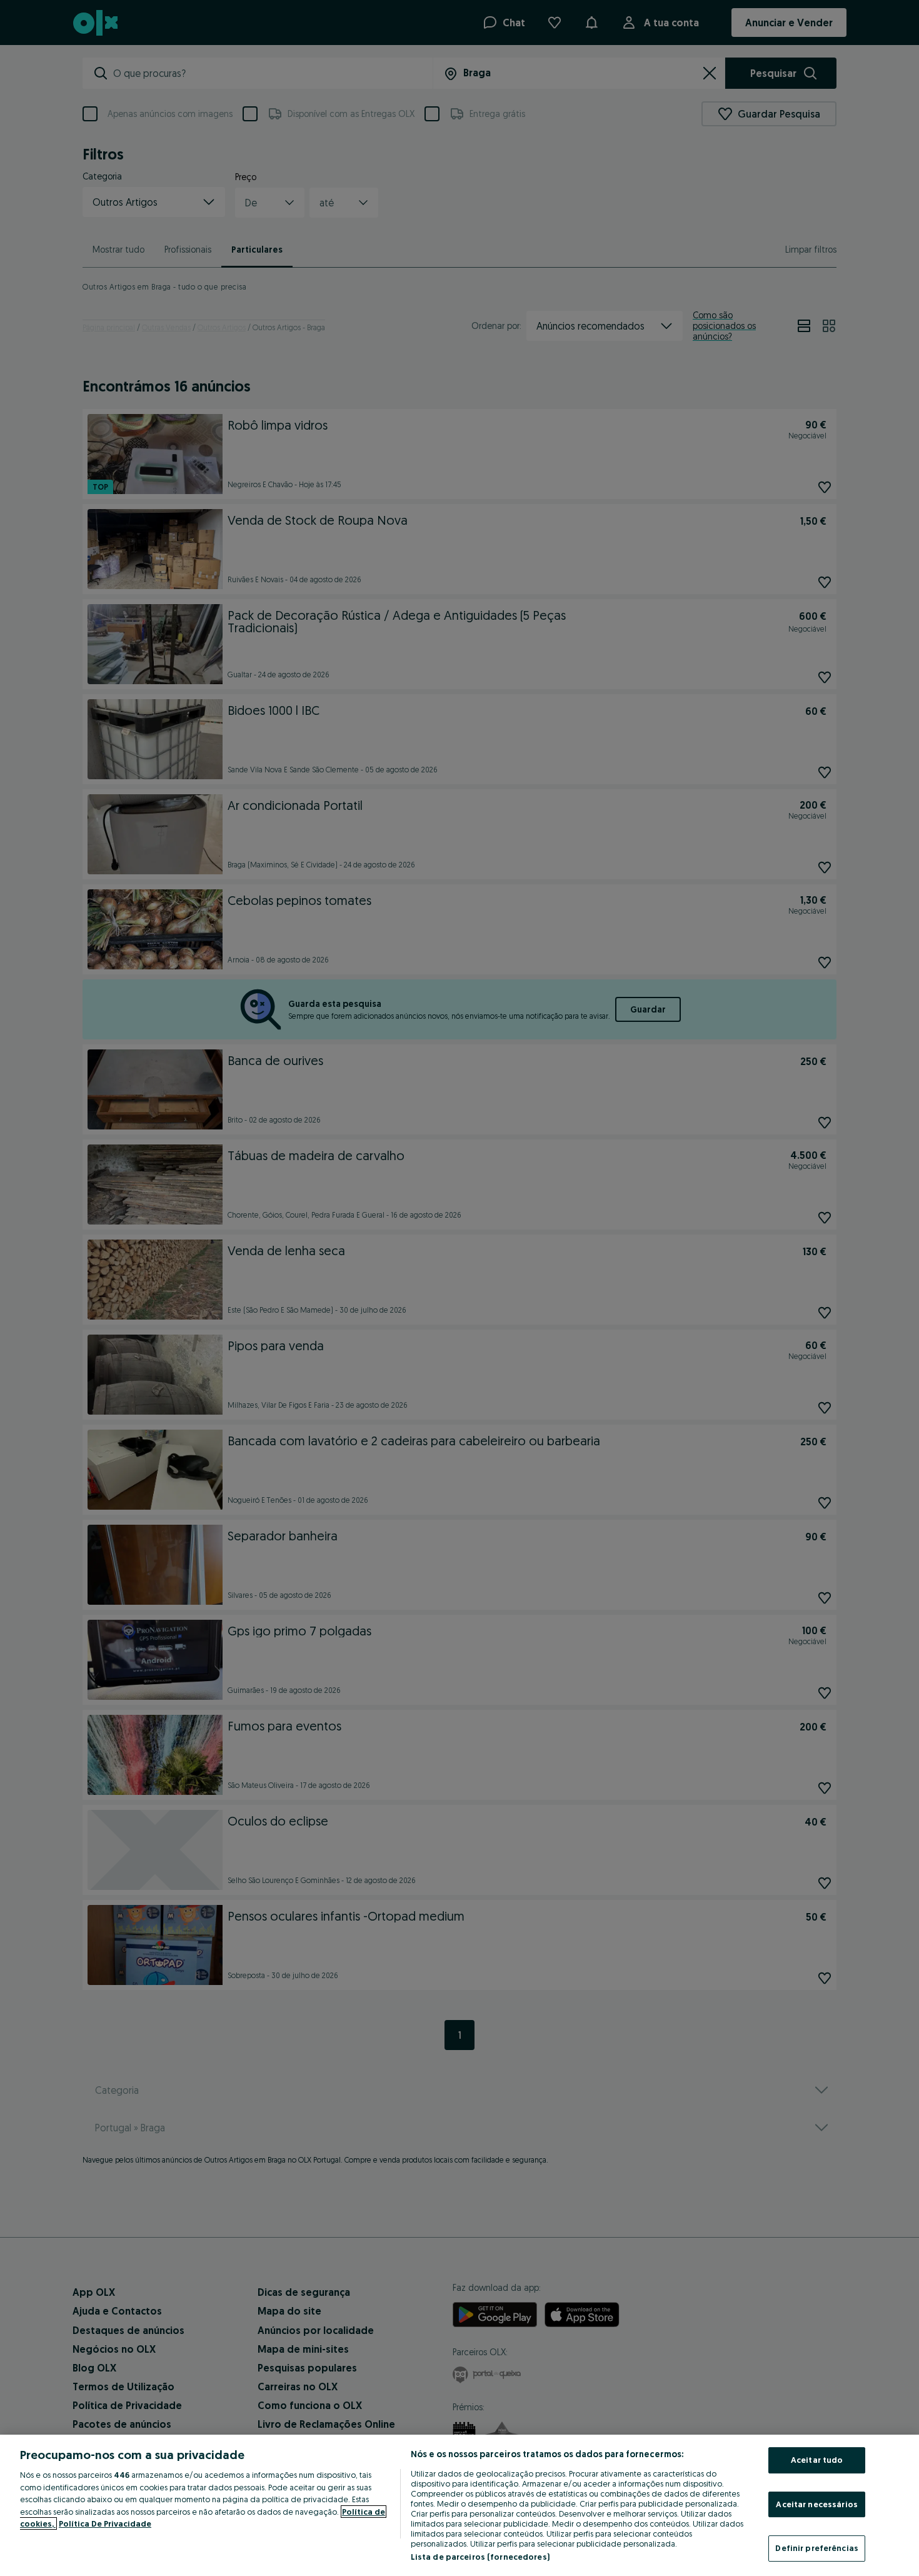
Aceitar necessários (816, 2504)
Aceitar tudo (817, 2460)
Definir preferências (817, 2548)
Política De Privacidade (105, 2523)
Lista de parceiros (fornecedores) (480, 2557)
